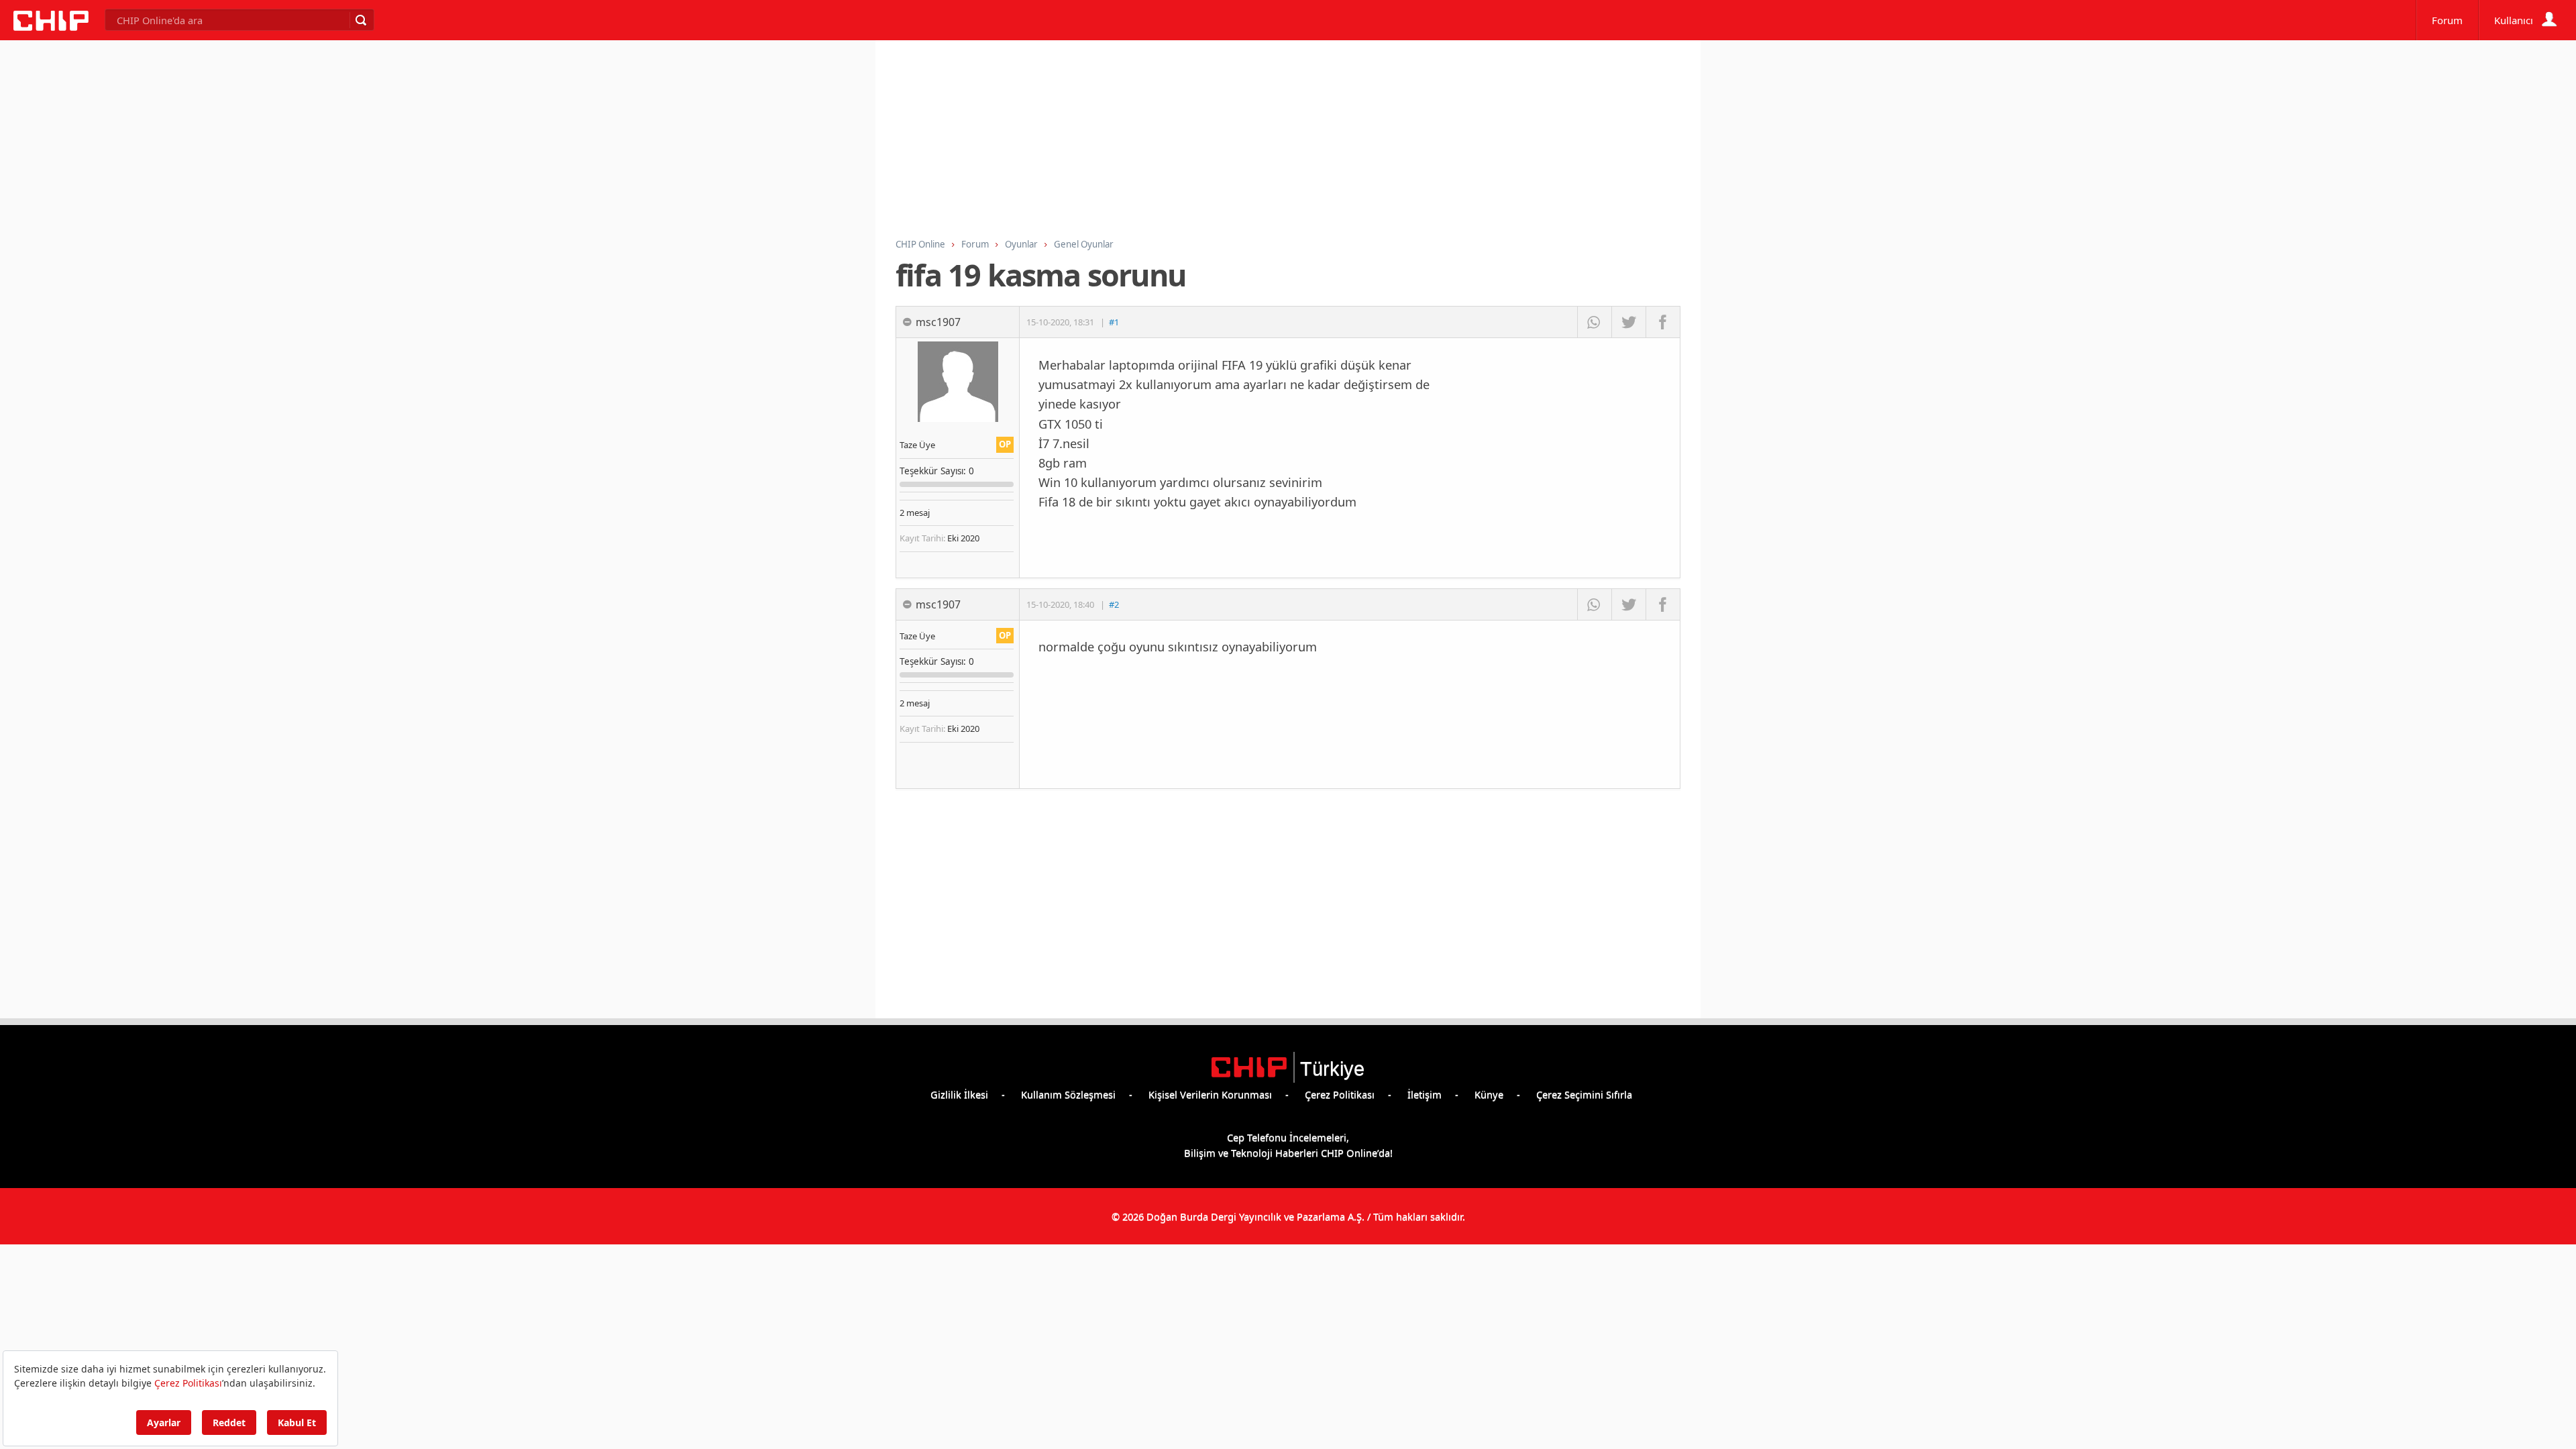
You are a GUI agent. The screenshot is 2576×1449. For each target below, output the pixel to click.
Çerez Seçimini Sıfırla (1584, 1094)
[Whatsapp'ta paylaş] (1594, 322)
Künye (1489, 1094)
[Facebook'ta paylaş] (1663, 322)
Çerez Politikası (1340, 1094)
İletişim (1425, 1094)
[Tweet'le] (1628, 322)
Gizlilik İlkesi (959, 1094)
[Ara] (360, 20)
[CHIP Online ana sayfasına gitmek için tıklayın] (51, 27)
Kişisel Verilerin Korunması (1210, 1094)
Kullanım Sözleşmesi (1068, 1094)
